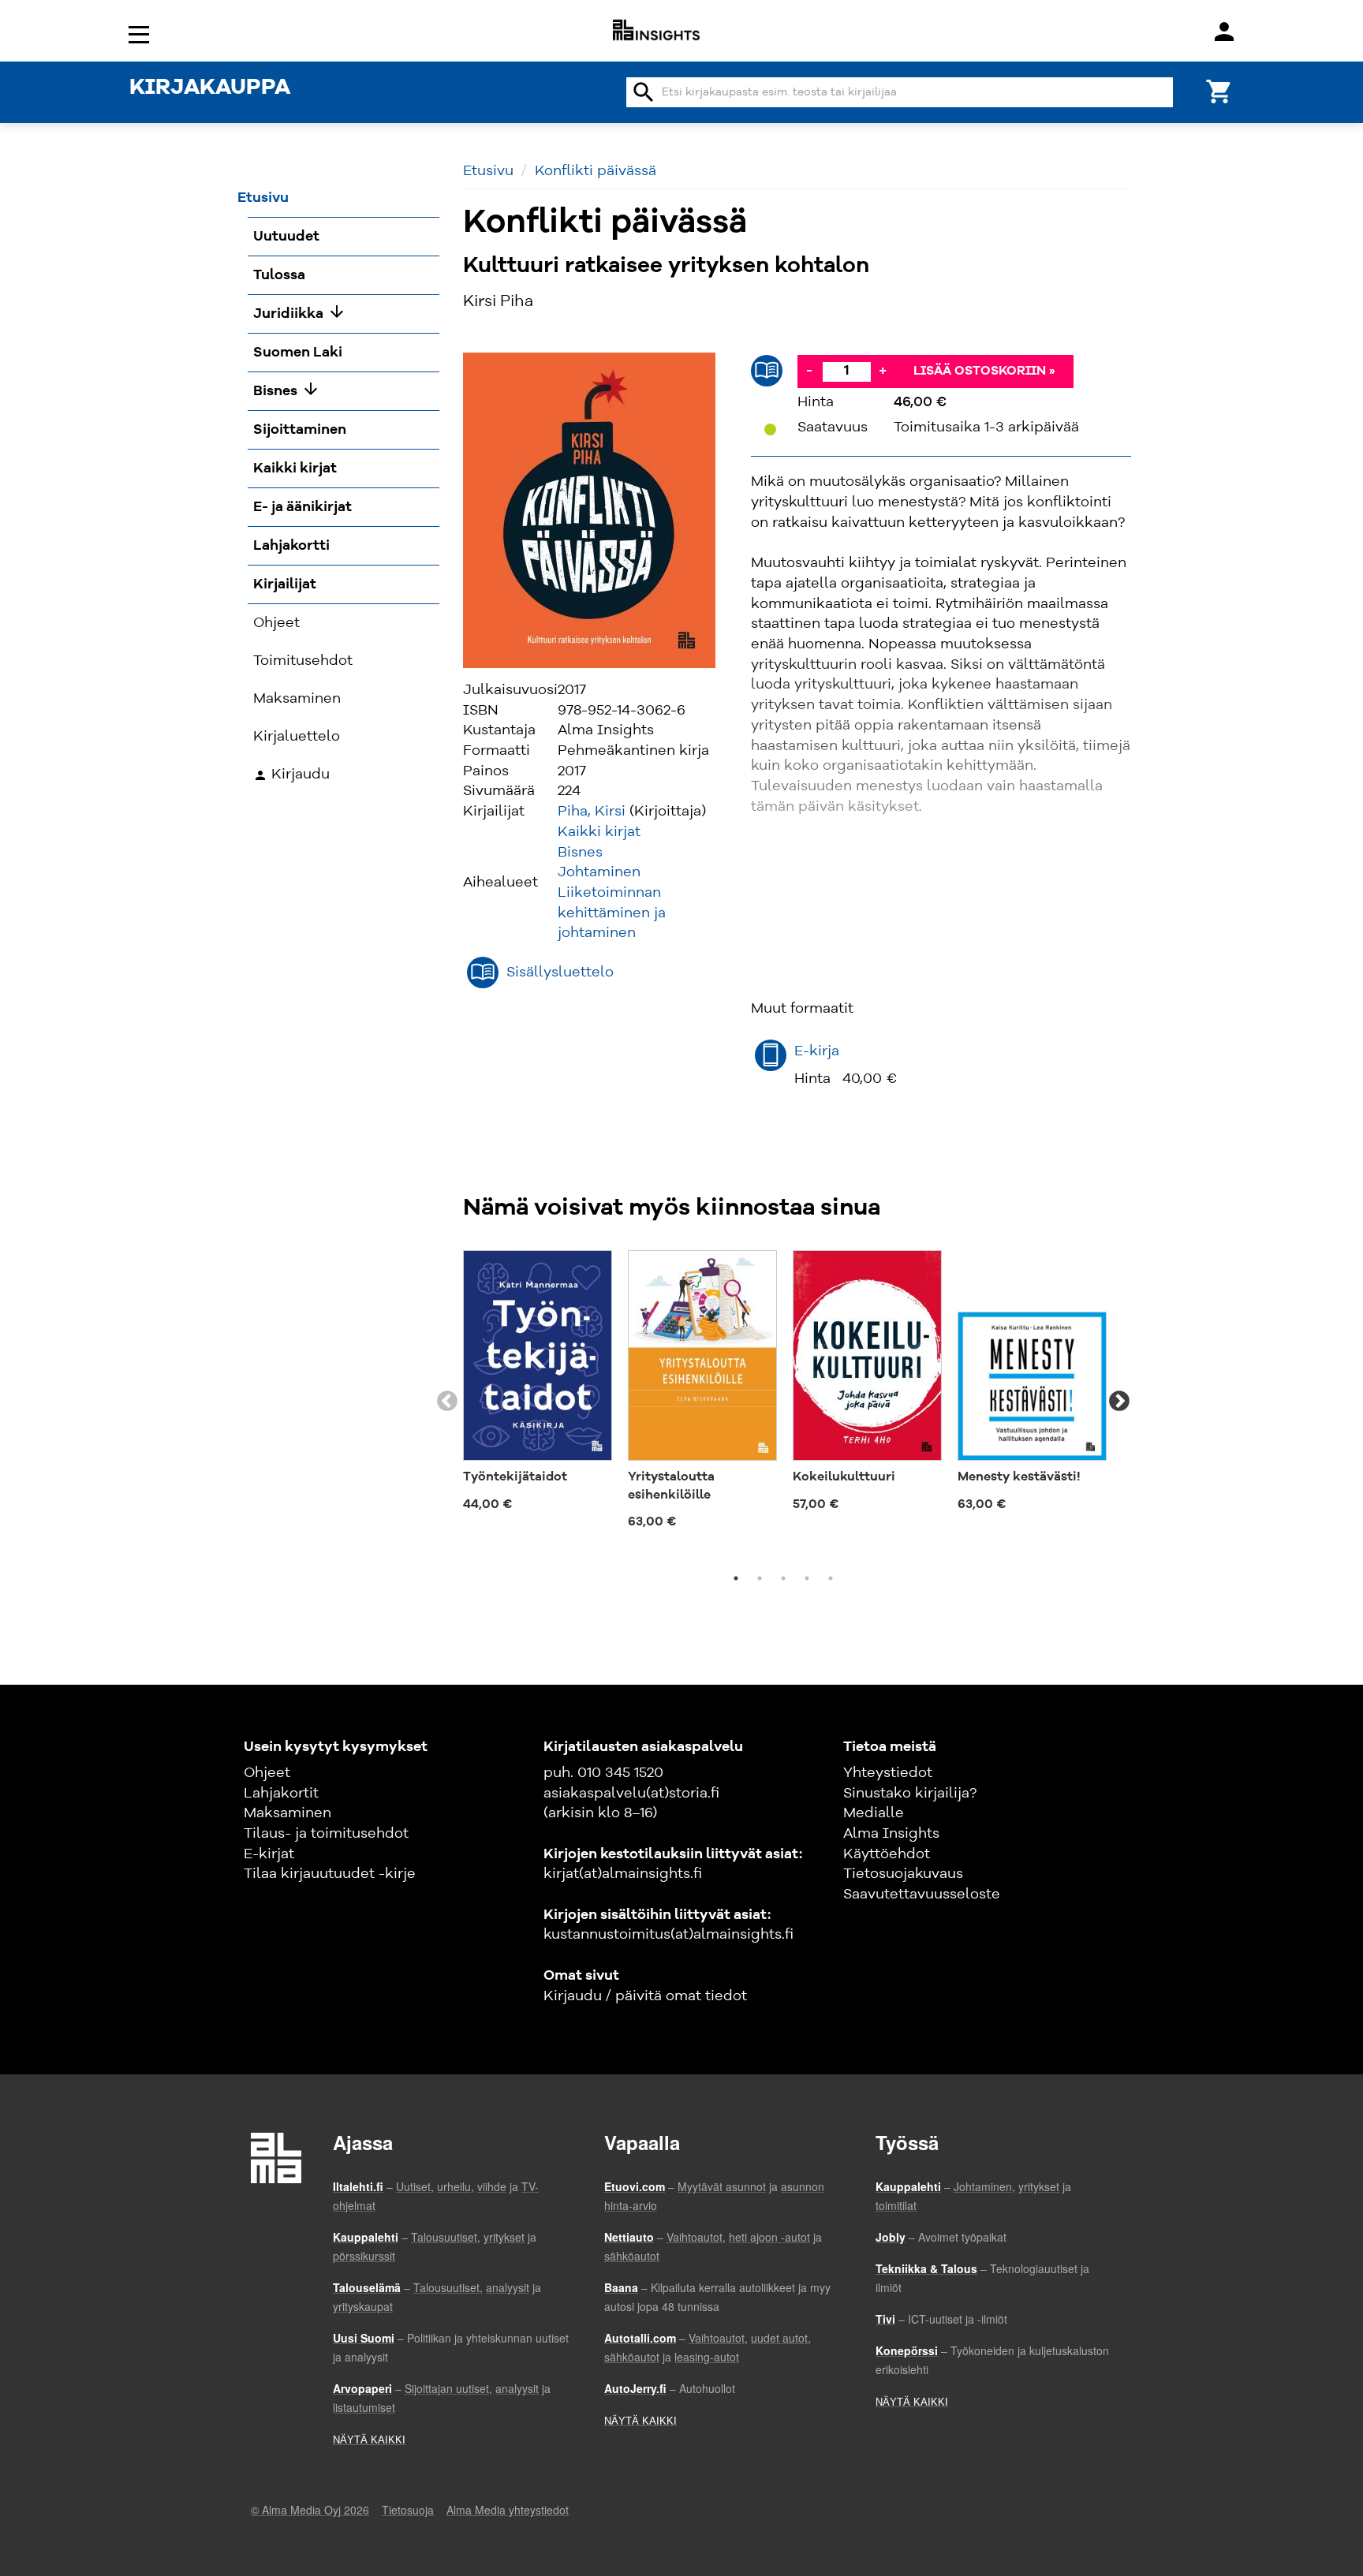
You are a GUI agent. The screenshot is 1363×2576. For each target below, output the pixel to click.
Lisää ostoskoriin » (984, 371)
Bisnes (580, 853)
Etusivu (488, 171)
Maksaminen (288, 1813)
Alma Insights (891, 1834)
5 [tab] (831, 1578)
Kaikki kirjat (599, 832)
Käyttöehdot (887, 1854)
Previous (447, 1402)
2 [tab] (760, 1578)
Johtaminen (599, 872)
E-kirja (817, 1051)
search (644, 92)
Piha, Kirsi (592, 812)
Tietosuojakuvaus (903, 1874)
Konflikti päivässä (596, 171)
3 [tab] (783, 1578)
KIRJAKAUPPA (210, 88)
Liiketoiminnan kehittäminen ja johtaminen (612, 913)
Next (1119, 1402)
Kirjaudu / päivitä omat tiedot (645, 1996)
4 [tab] (807, 1578)
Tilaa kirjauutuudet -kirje (330, 1874)
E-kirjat (269, 1854)
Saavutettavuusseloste (922, 1895)
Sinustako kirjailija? (910, 1794)
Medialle (874, 1813)
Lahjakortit (281, 1794)
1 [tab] (736, 1578)
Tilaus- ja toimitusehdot (326, 1834)
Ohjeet (267, 1773)
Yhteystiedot (888, 1773)
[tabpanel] (538, 1384)
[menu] (141, 34)
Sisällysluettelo (560, 973)
